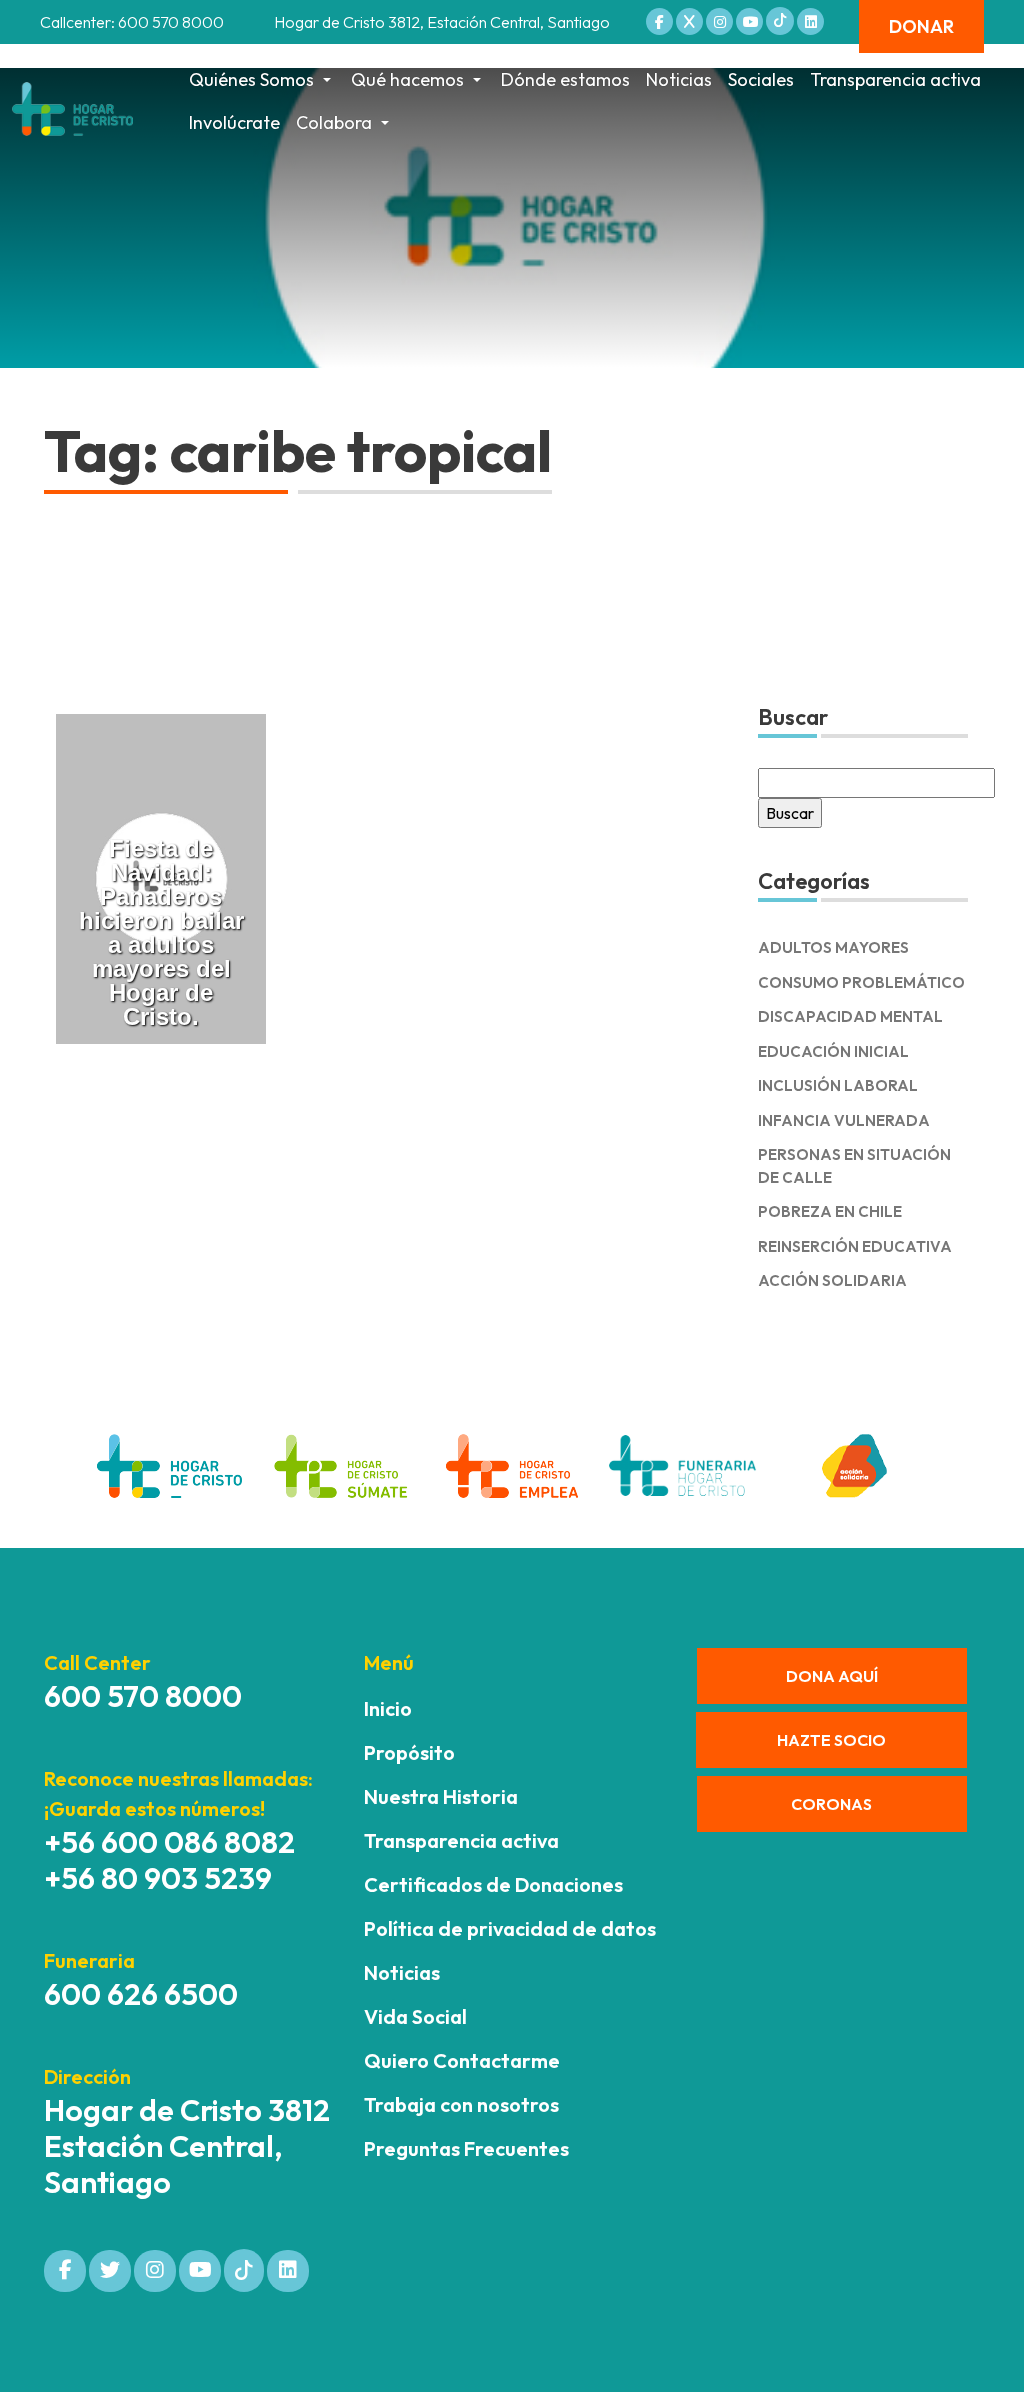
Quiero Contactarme (462, 2060)
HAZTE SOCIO (831, 1740)
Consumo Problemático (861, 982)
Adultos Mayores (833, 947)
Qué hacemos (407, 79)
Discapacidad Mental (850, 1016)
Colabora (334, 122)
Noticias (679, 79)
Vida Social (415, 2016)
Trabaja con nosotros (461, 2104)
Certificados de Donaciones (493, 1884)
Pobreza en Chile (830, 1211)
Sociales (761, 79)
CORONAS (831, 1804)
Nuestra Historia (441, 1796)
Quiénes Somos (251, 79)
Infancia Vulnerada (844, 1120)
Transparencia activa (895, 79)
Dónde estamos (565, 79)
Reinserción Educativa (855, 1246)
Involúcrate (234, 122)
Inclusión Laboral (838, 1085)
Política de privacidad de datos (510, 1928)
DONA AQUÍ (832, 1676)
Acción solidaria (832, 1280)
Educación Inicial (833, 1051)
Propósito (409, 1752)
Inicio (388, 1708)
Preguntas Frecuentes (466, 2148)
